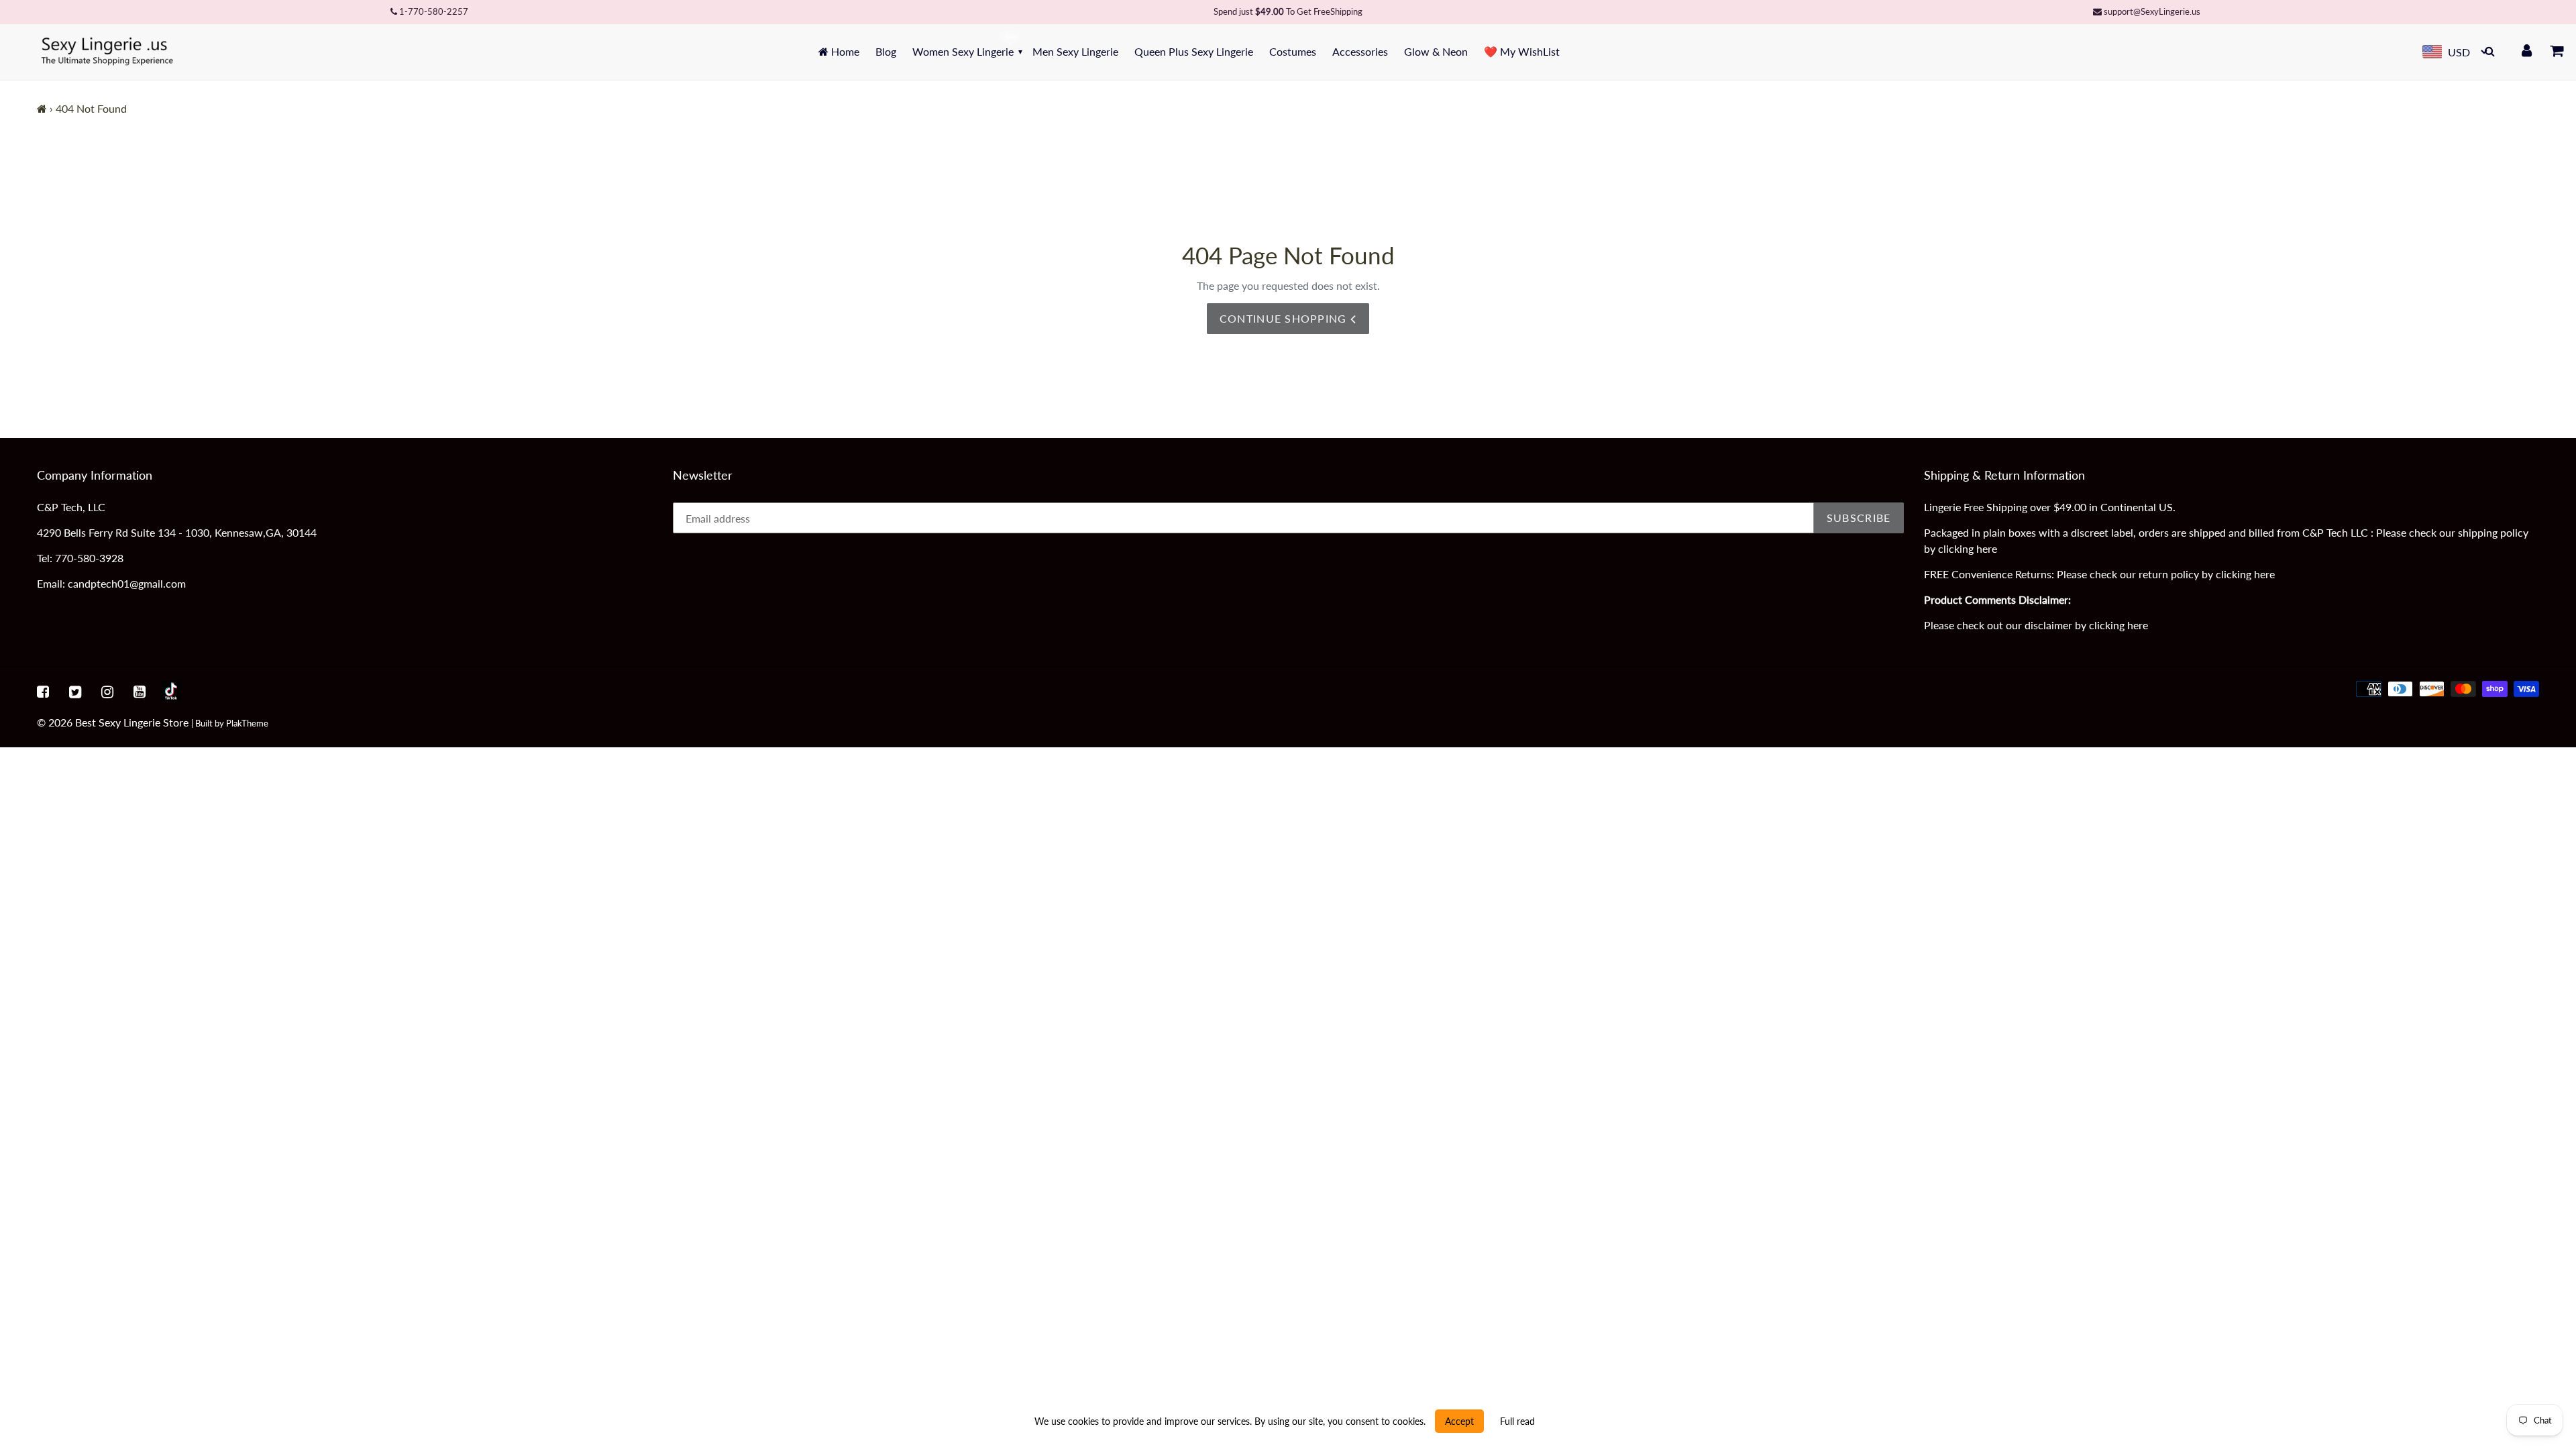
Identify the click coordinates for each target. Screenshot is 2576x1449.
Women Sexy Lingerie (963, 51)
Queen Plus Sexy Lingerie (1194, 51)
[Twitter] (75, 691)
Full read (1517, 1421)
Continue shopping (1285, 318)
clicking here (1968, 548)
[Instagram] (107, 691)
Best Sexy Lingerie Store (132, 722)
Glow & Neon (1436, 51)
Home (844, 51)
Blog (886, 51)
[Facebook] (43, 691)
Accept (1459, 1421)
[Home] (42, 108)
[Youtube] (140, 691)
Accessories (1360, 51)
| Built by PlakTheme (230, 723)
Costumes (1293, 51)
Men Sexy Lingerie (1075, 51)
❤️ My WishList (1522, 51)
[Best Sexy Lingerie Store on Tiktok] (171, 691)
